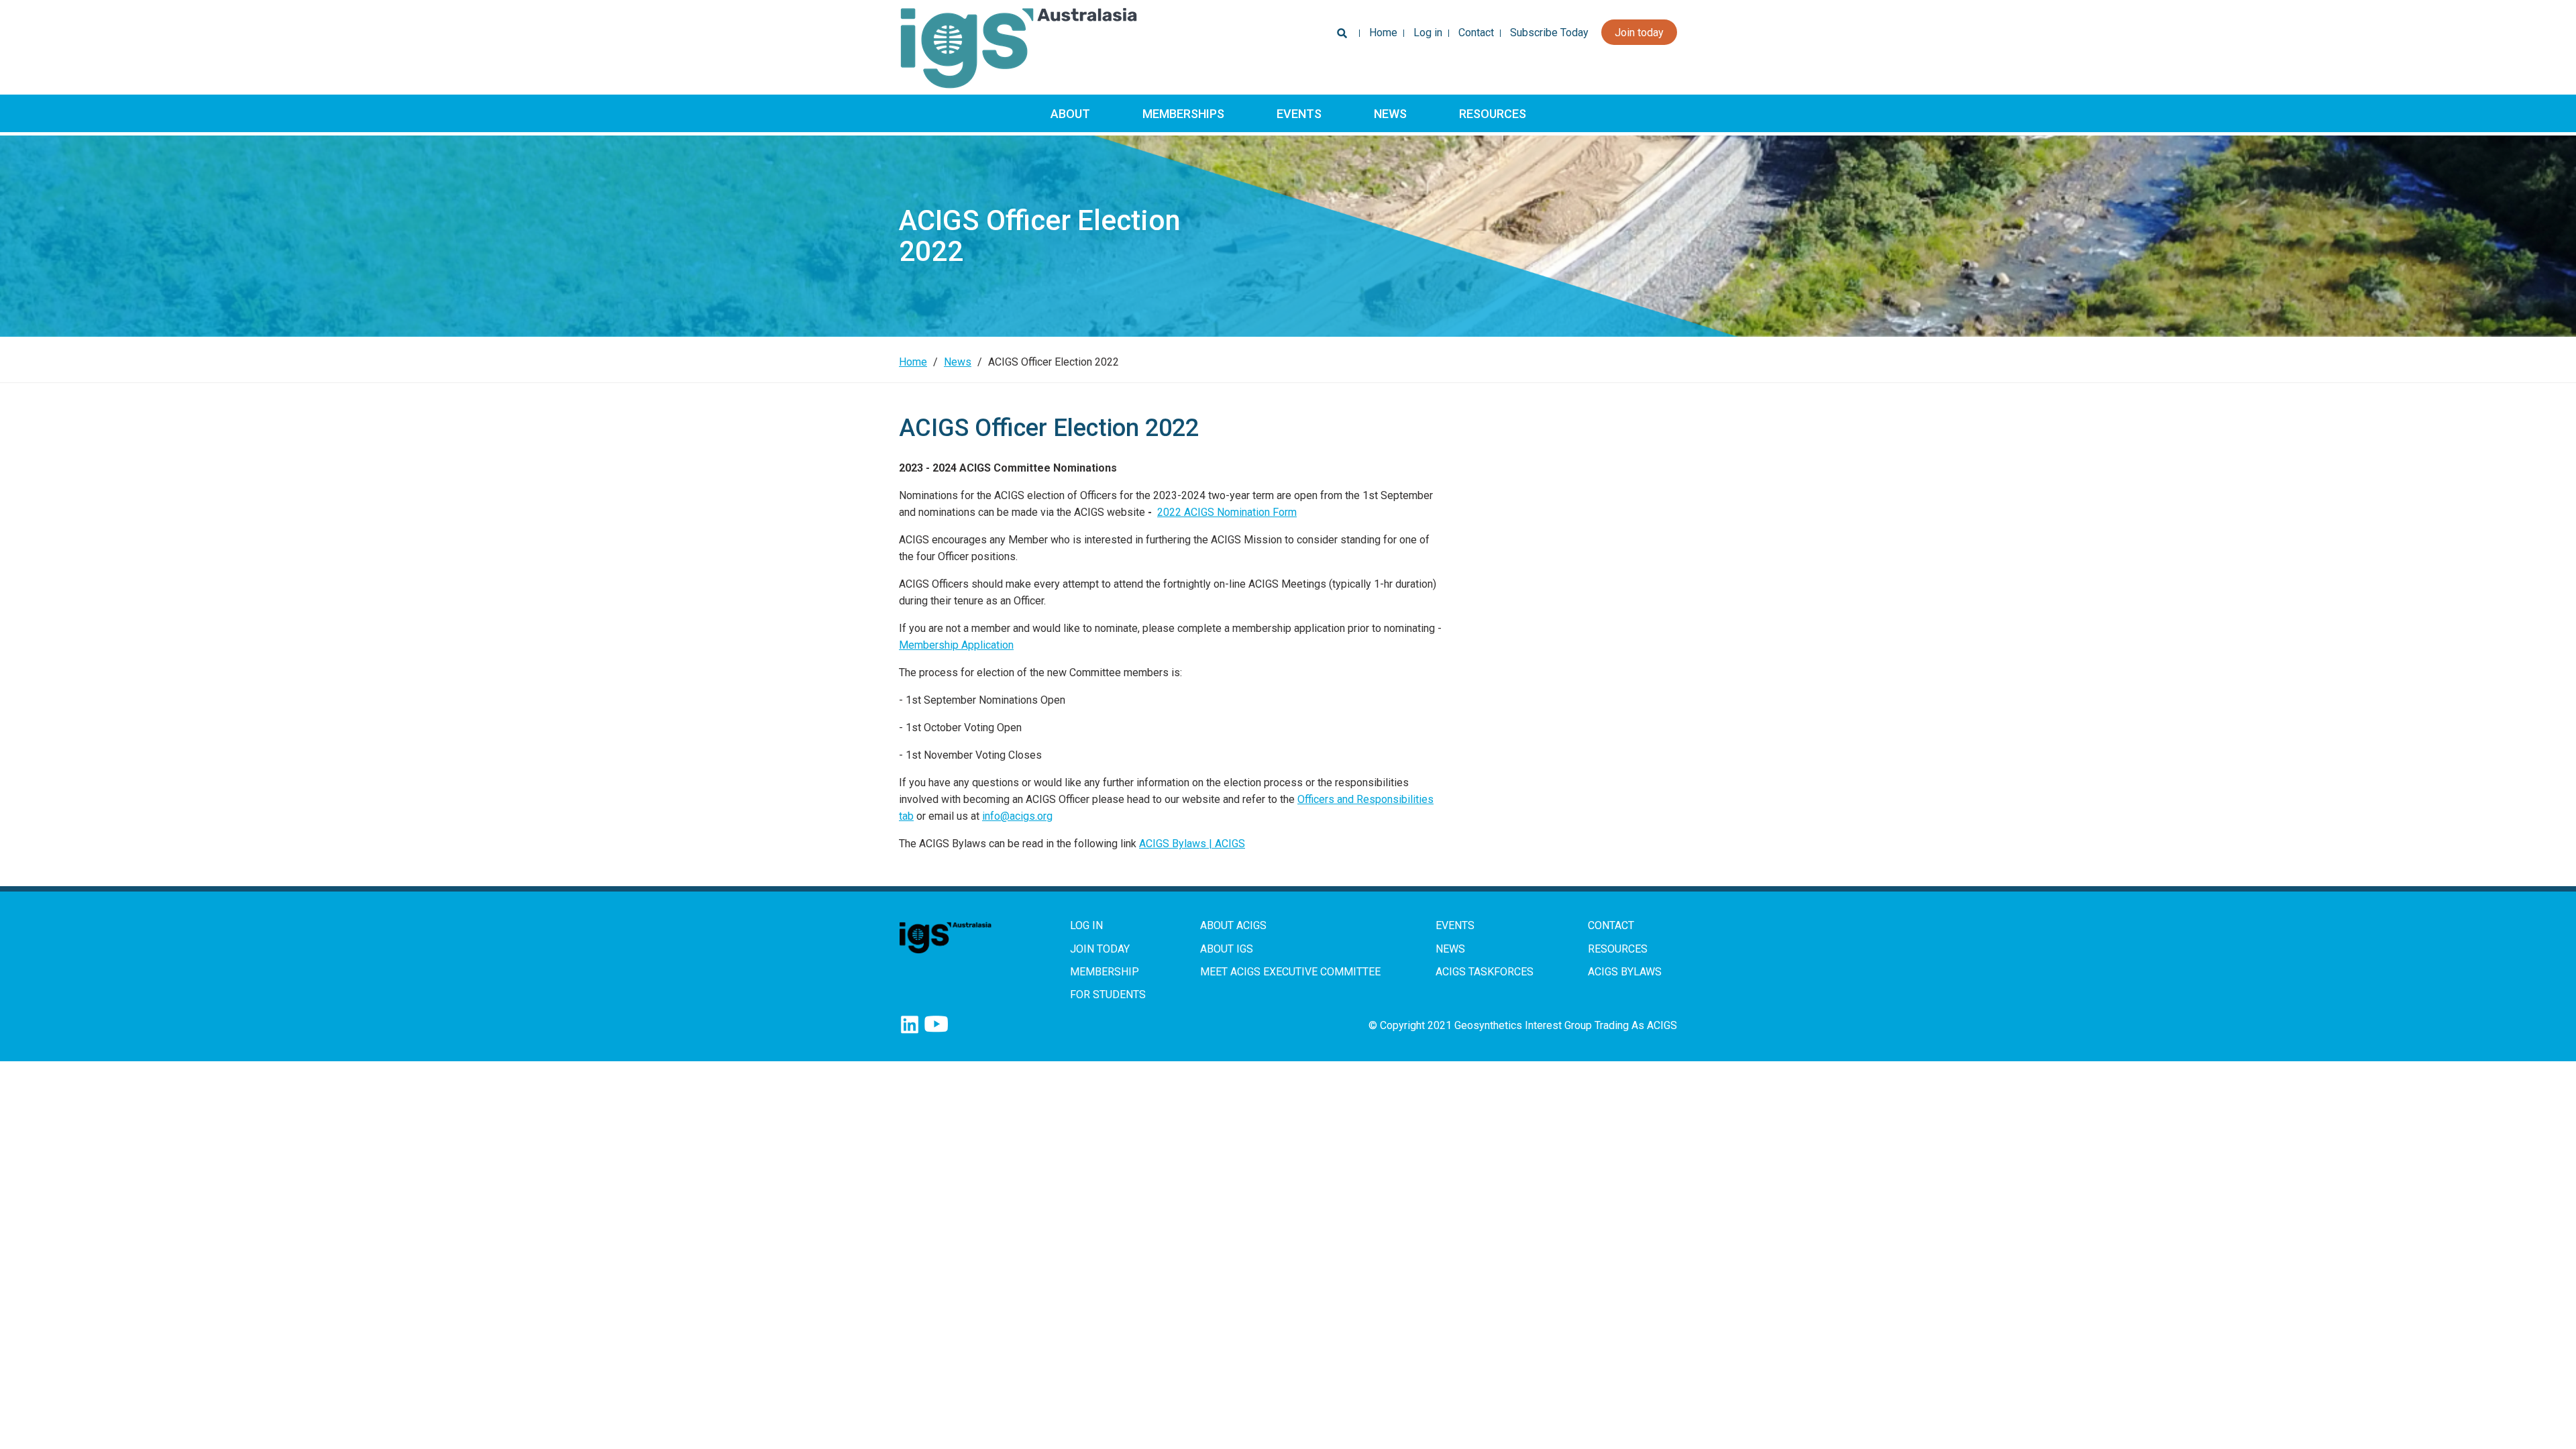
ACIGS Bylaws (1625, 972)
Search (1339, 37)
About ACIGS (1233, 925)
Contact (1476, 33)
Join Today (1100, 949)
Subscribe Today (1549, 33)
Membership (1105, 972)
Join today (1639, 33)
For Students (1108, 995)
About (1070, 114)
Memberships (1183, 114)
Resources (1493, 114)
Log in (1428, 33)
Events (1299, 114)
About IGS (1227, 949)
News (1390, 114)
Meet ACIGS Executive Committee (1290, 972)
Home (1383, 33)
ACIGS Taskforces (1485, 972)
